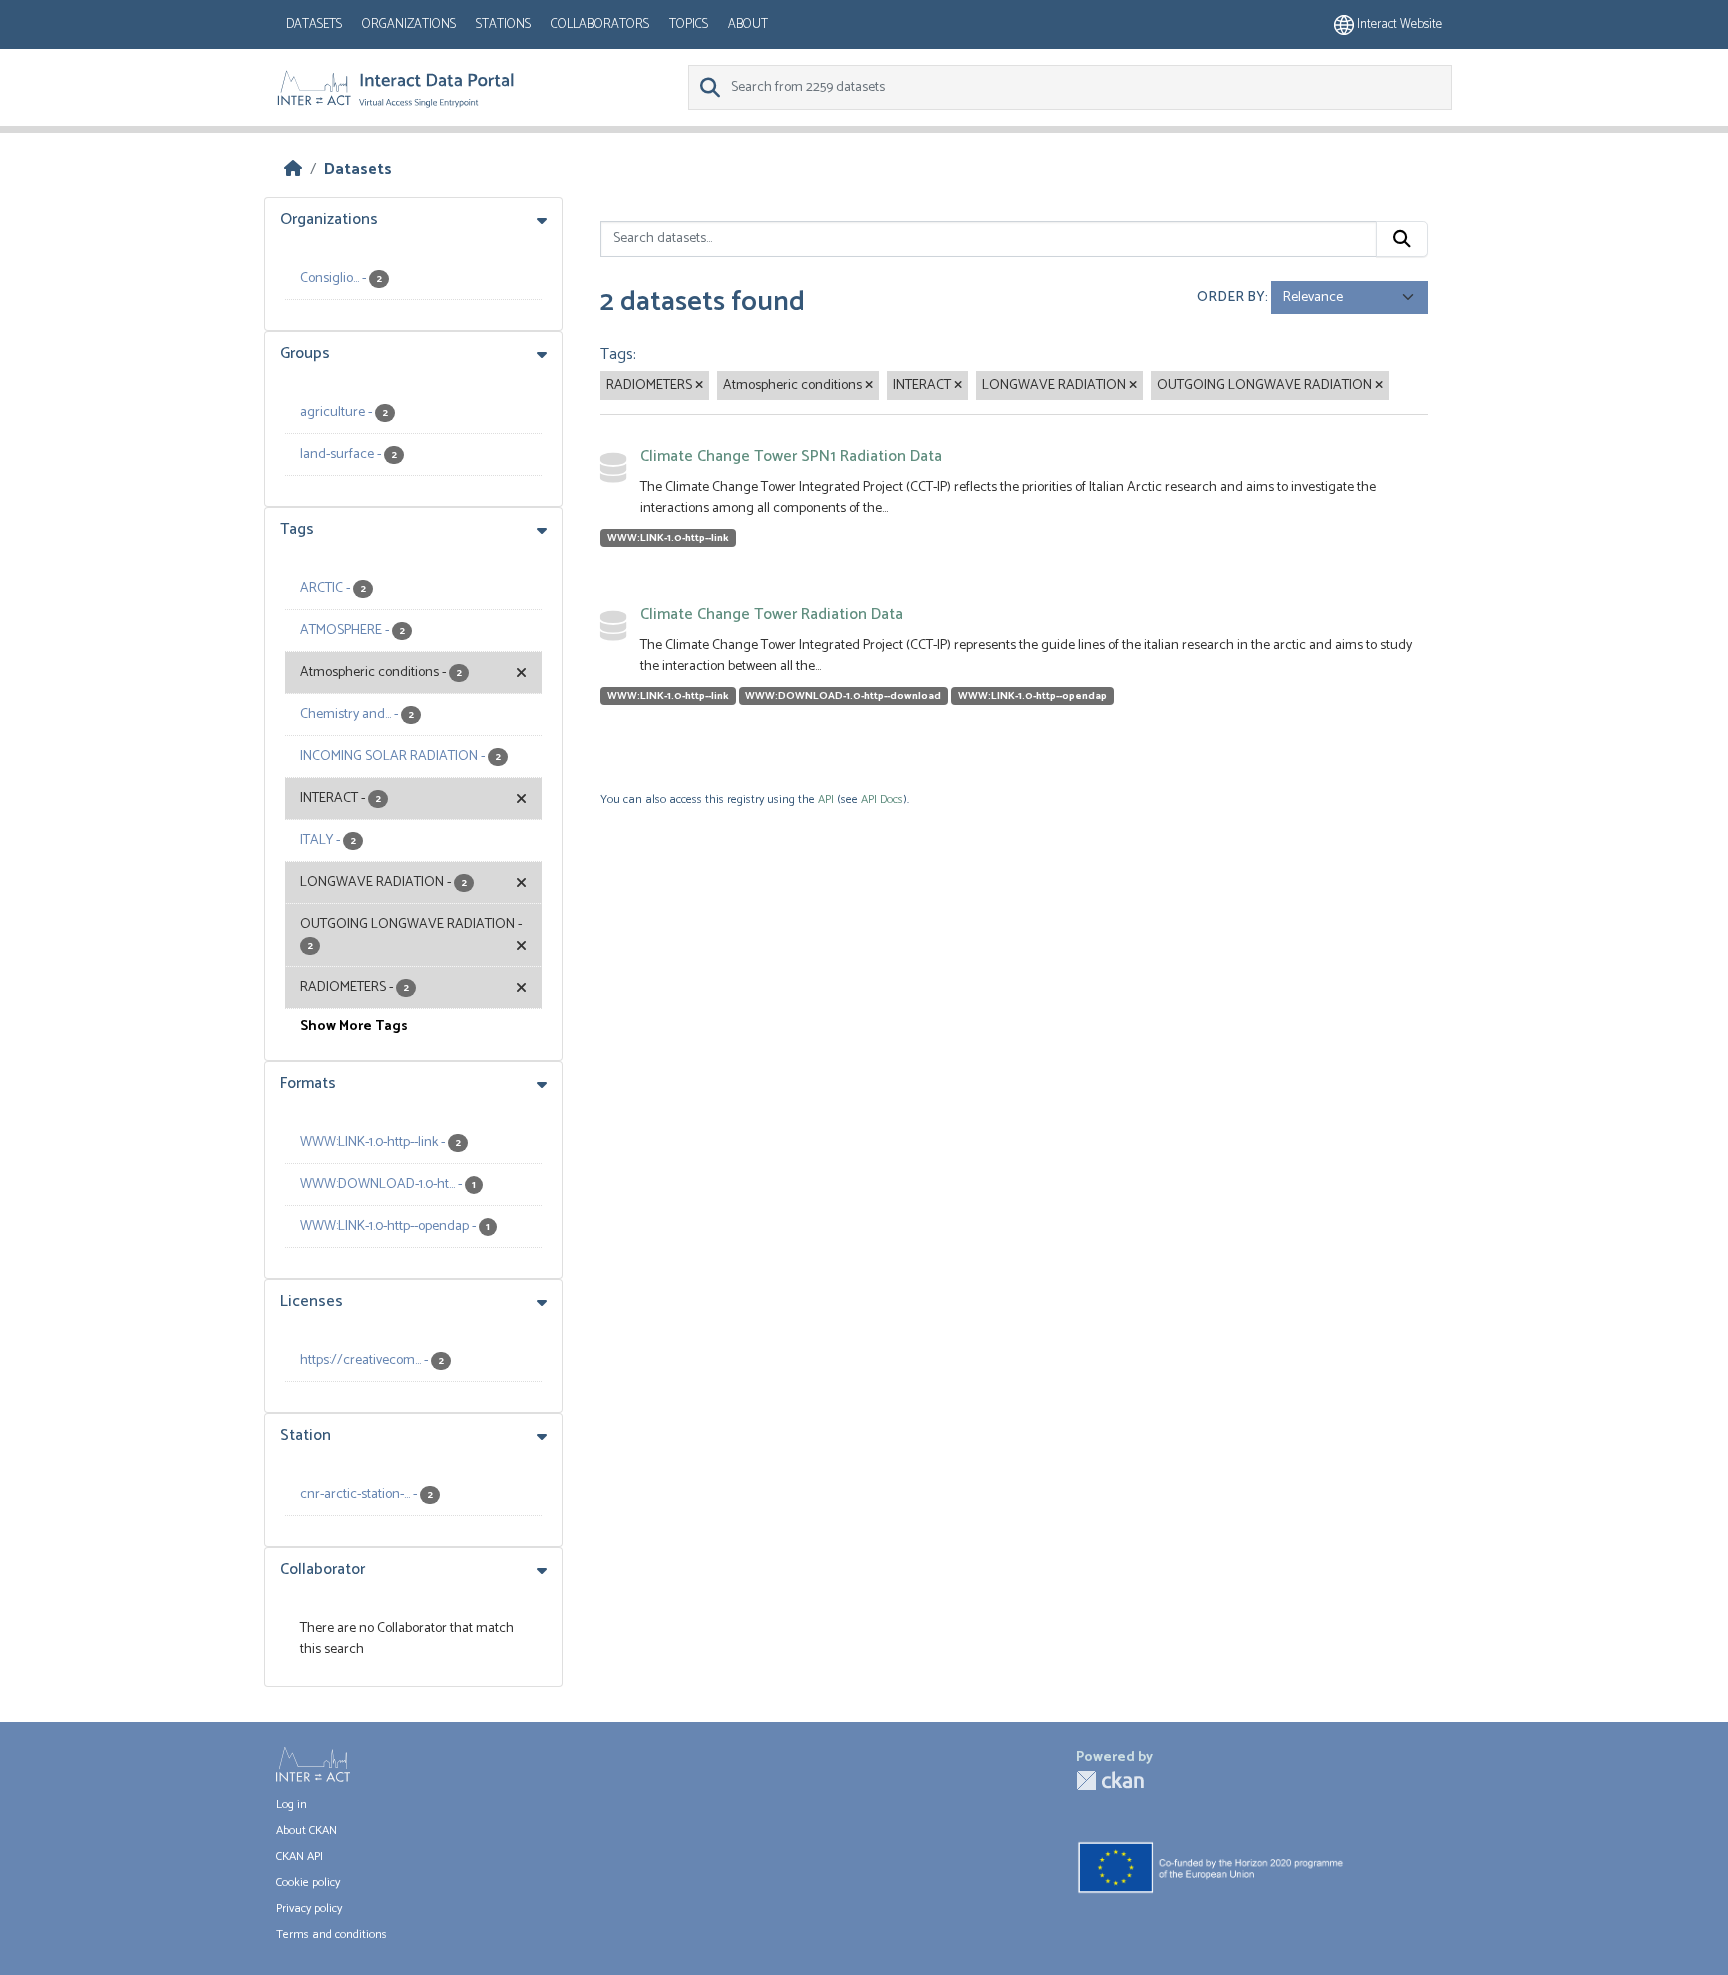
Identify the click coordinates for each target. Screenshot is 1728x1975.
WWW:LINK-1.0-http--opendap (1032, 696)
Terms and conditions (331, 1934)
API (826, 799)
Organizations (409, 24)
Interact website (1398, 24)
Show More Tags (354, 1026)
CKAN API (299, 1856)
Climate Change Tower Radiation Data (771, 614)
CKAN (1110, 1780)
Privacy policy (309, 1908)
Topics (688, 24)
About (748, 24)
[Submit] (1402, 239)
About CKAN (306, 1830)
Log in (291, 1804)
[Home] (293, 169)
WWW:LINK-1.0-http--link (668, 538)
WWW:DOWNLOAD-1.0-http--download (843, 696)
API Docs (882, 799)
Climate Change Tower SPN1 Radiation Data (791, 456)
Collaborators (600, 24)
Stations (503, 24)
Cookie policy (308, 1882)
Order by (1231, 297)
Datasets (314, 24)
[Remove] (699, 386)
